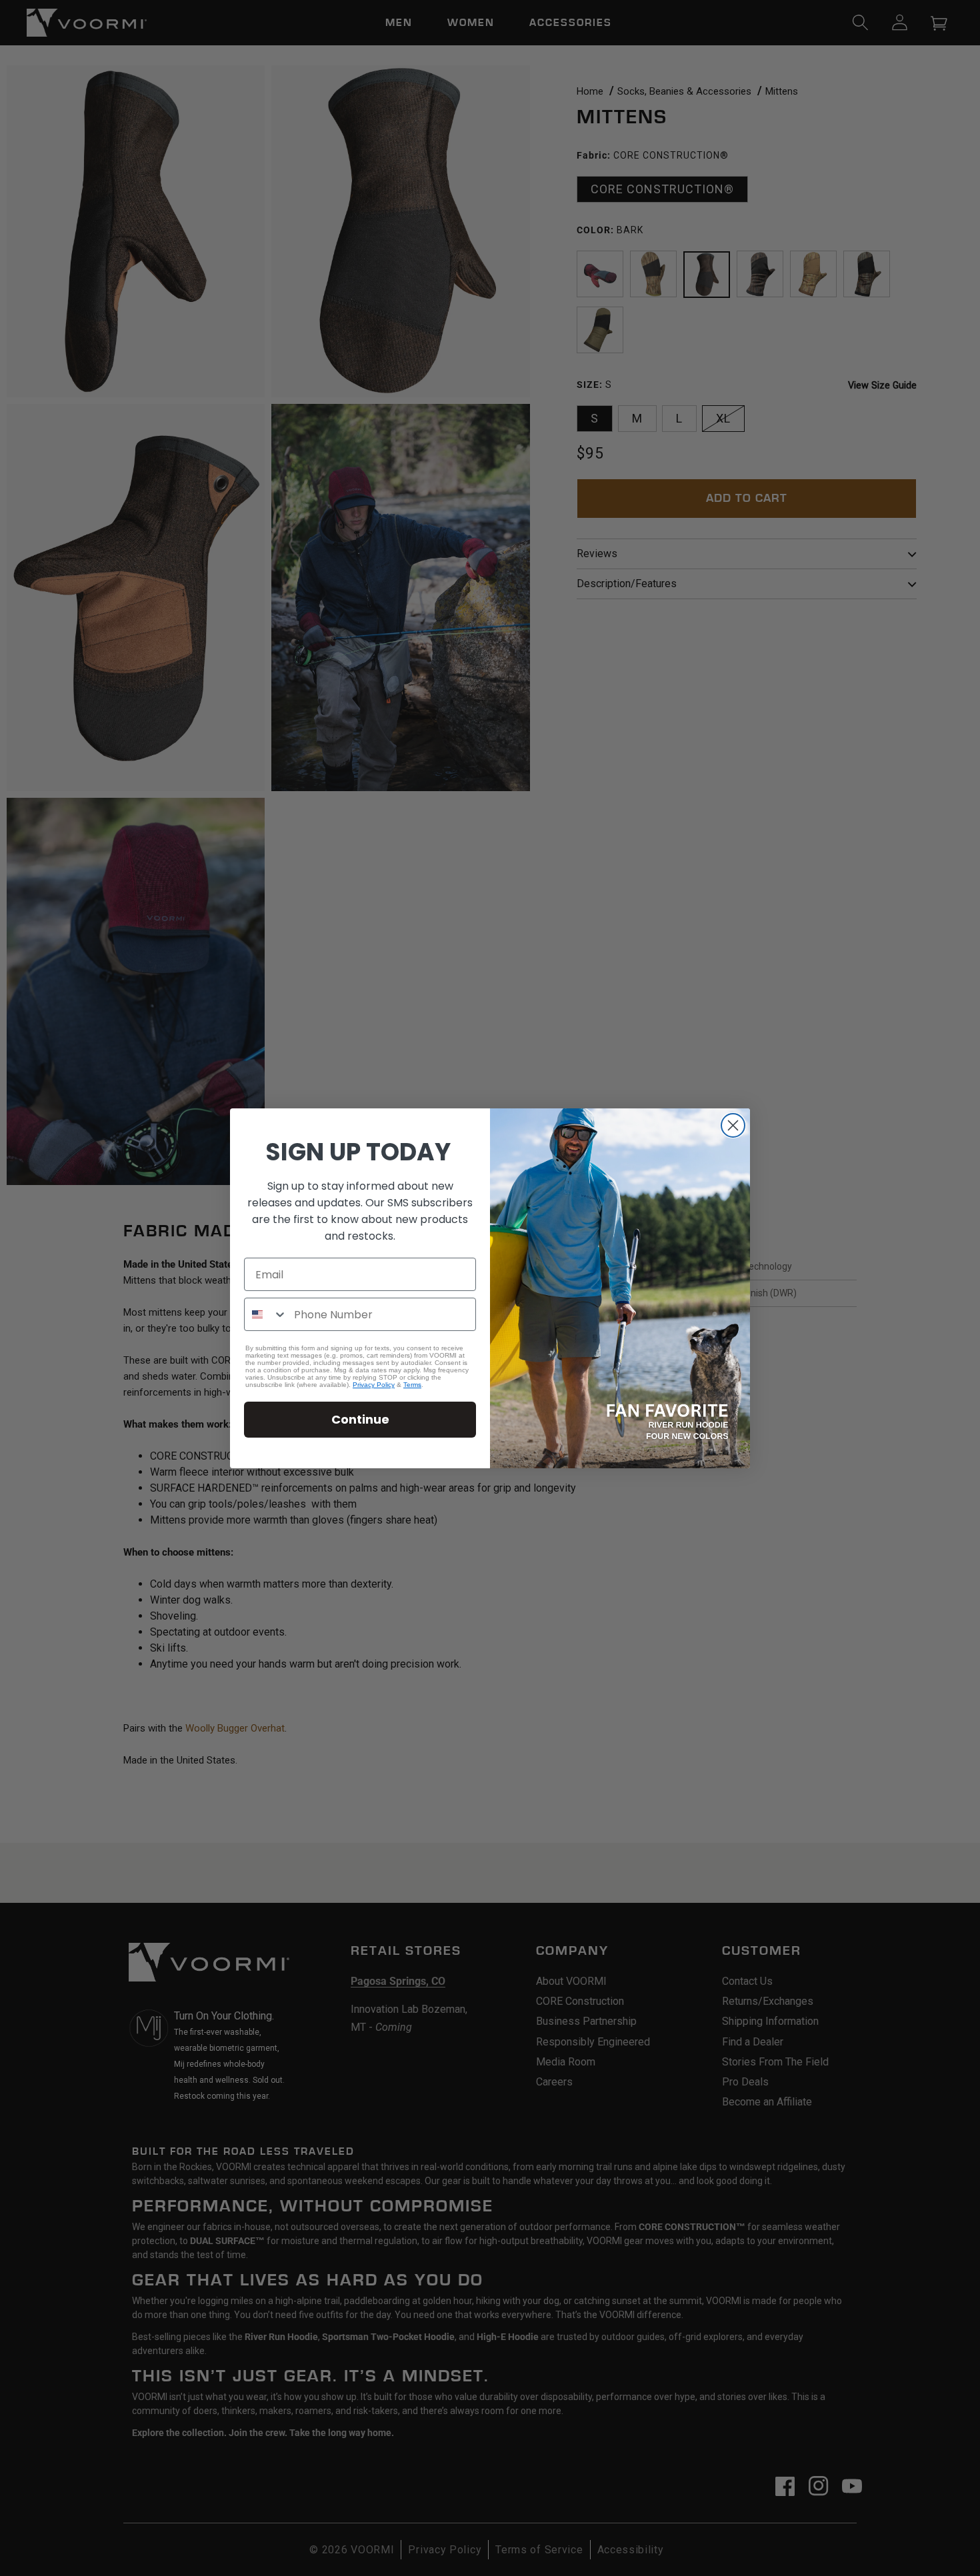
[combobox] (266, 1314)
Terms (412, 1385)
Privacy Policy (374, 1385)
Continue (360, 1419)
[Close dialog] (733, 1125)
